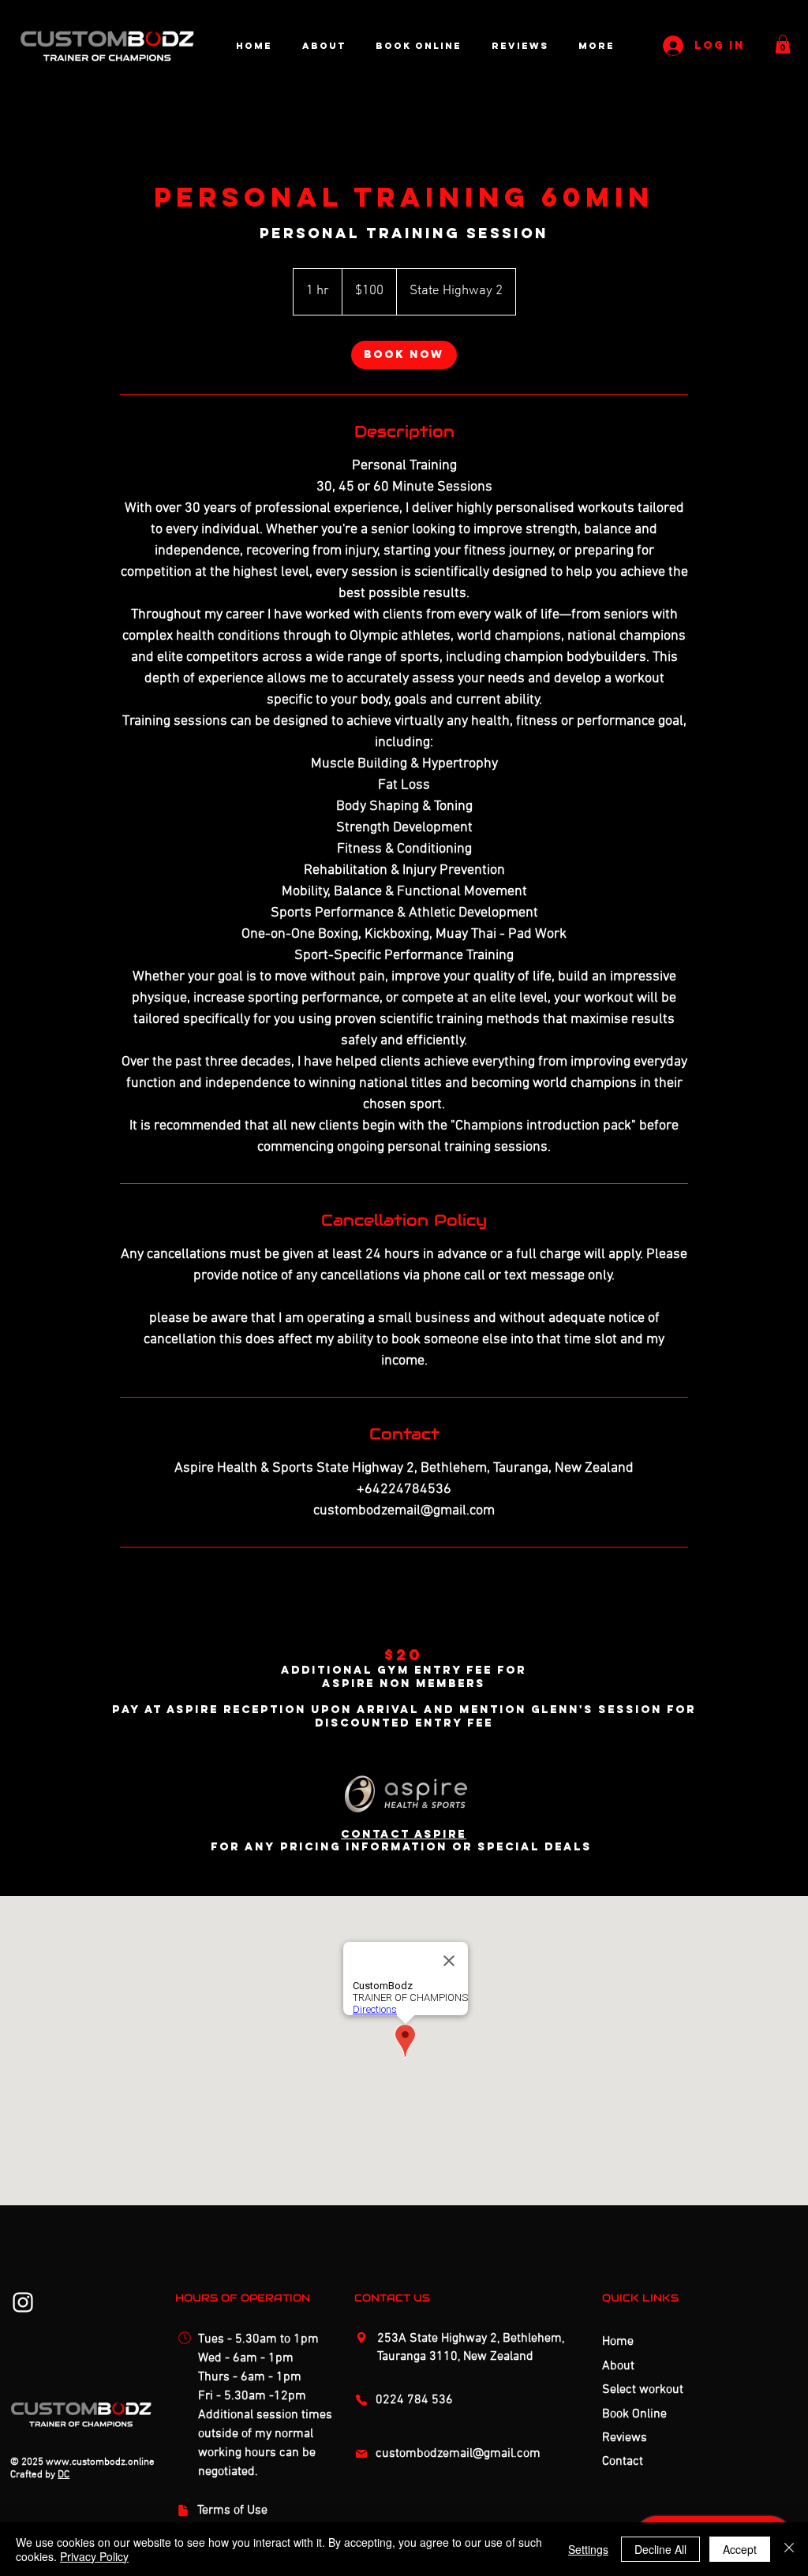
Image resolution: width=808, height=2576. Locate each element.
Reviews (625, 2438)
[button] (783, 44)
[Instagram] (23, 2302)
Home (618, 2342)
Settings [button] (588, 2549)
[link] (404, 355)
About (618, 2366)
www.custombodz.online (100, 2462)
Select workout (643, 2390)
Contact (623, 2462)
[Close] (789, 2549)
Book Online (634, 2414)
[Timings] (187, 2338)
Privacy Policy (94, 2556)
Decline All (660, 2549)
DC (64, 2475)
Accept (740, 2549)
